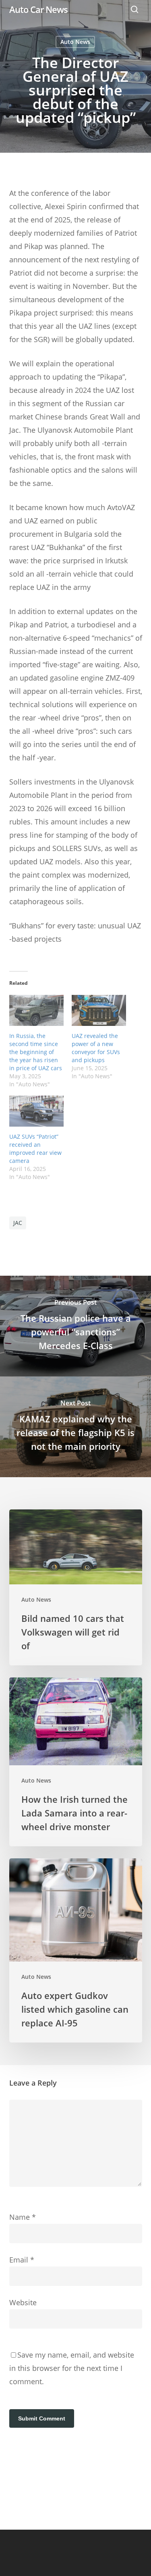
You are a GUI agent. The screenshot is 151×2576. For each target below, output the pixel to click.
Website (23, 2302)
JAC (18, 1223)
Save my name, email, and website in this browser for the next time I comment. (72, 2368)
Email (22, 2260)
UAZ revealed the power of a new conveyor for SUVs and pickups (96, 1048)
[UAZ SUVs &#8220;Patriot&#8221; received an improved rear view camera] (36, 1111)
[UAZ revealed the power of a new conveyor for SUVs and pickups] (99, 1010)
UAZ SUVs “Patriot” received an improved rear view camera (35, 1149)
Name (23, 2217)
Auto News (75, 42)
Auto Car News (38, 9)
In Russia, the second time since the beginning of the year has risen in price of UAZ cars (36, 1052)
